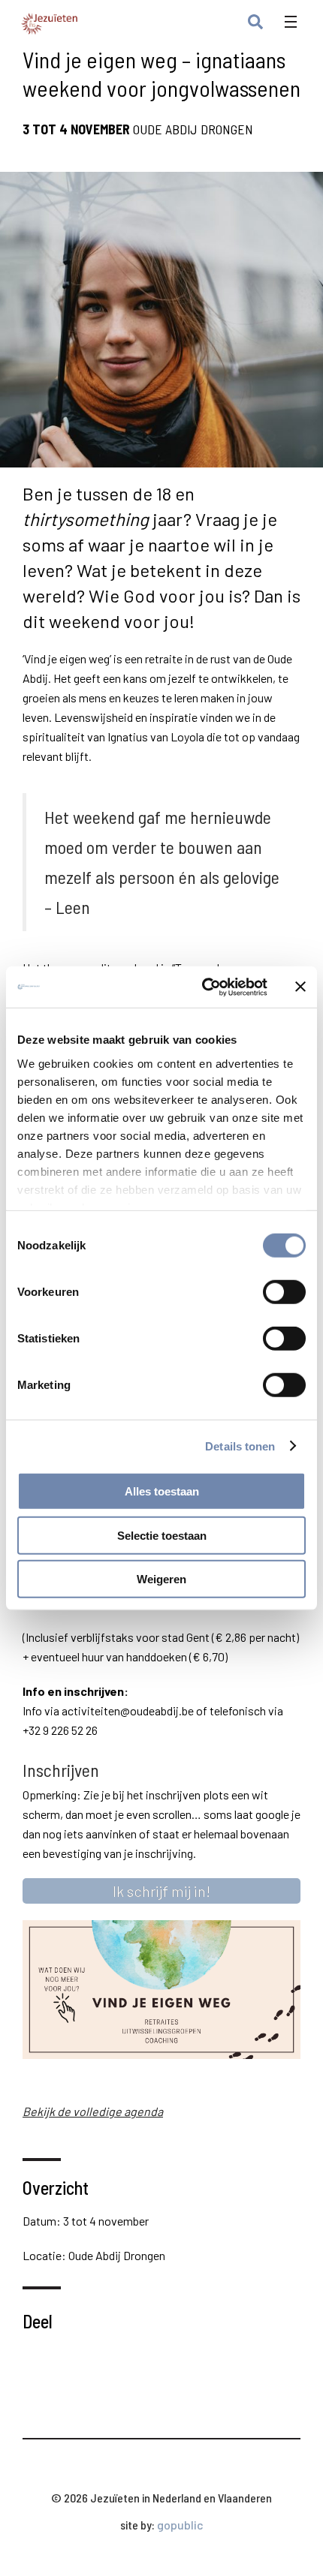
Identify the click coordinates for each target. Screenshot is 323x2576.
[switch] (284, 1292)
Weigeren (161, 1579)
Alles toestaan (162, 1491)
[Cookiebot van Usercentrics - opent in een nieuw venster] (203, 987)
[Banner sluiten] (300, 987)
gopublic (180, 2525)
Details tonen (240, 1446)
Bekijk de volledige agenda (93, 2111)
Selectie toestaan (162, 1535)
